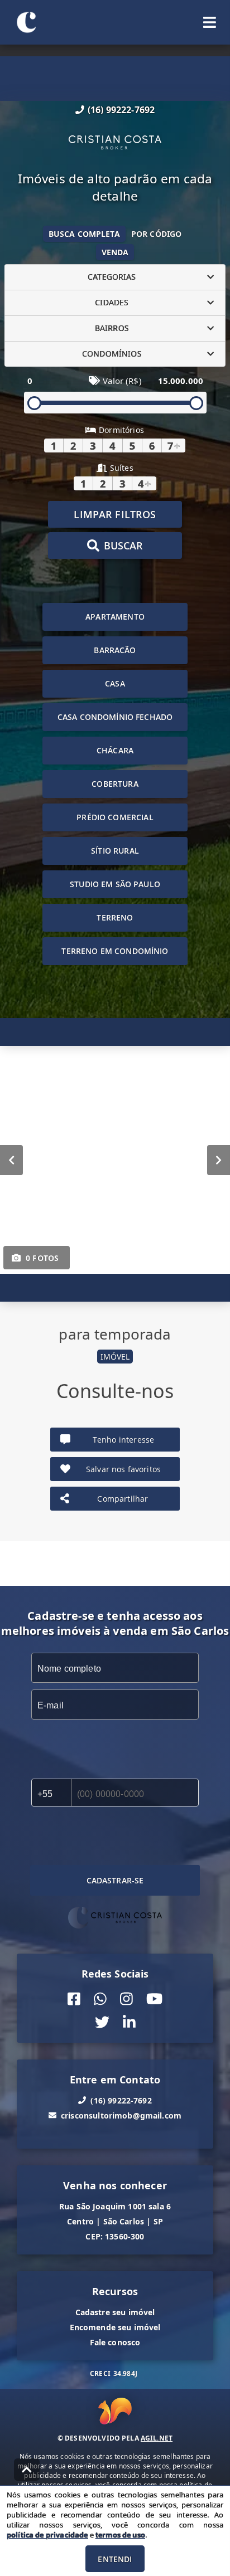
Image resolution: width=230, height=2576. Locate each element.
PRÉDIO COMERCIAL (115, 817)
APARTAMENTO (115, 617)
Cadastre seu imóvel (115, 2312)
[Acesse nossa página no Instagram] (126, 1998)
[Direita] (219, 1160)
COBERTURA (115, 784)
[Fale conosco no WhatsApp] (100, 1998)
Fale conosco (115, 2342)
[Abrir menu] (210, 22)
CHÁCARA (115, 750)
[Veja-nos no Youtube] (154, 1998)
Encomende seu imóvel (115, 2327)
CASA (115, 683)
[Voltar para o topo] (27, 2470)
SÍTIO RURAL (115, 851)
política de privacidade (47, 2535)
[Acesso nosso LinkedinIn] (129, 2022)
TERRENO (115, 917)
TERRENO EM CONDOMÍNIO (115, 951)
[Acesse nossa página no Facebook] (74, 1998)
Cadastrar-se (115, 1880)
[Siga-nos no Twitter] (102, 2022)
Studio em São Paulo (115, 884)
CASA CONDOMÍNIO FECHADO (115, 717)
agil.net (157, 2438)
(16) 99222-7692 (121, 110)
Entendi (115, 2559)
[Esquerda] (11, 1160)
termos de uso (120, 2535)
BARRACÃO (115, 650)
